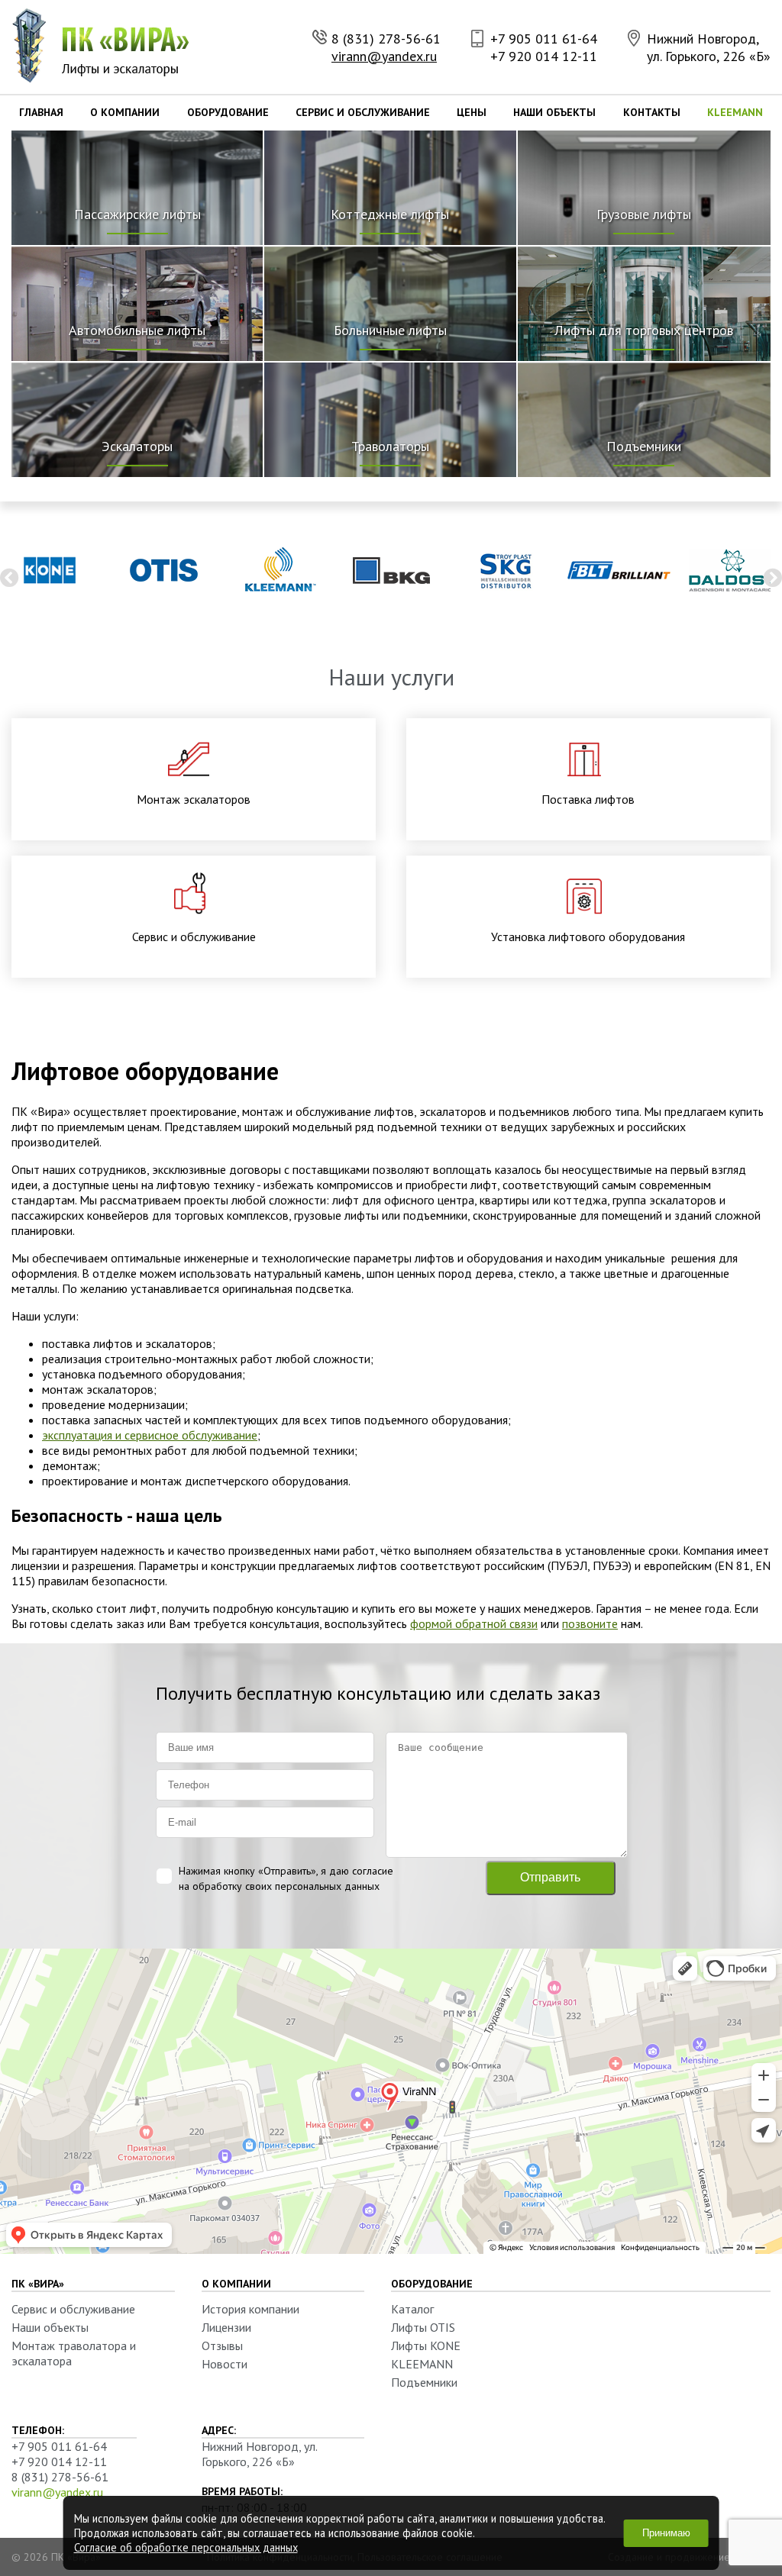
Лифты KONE (426, 2345)
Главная (41, 112)
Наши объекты (554, 112)
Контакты (652, 112)
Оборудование (228, 112)
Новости (225, 2364)
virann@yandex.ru (384, 56)
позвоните (590, 1623)
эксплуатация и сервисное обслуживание (150, 1435)
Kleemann (735, 112)
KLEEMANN (422, 2364)
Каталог (412, 2309)
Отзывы (222, 2345)
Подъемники (424, 2382)
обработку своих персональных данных (286, 1886)
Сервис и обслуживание (363, 112)
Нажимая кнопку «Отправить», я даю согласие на (286, 1878)
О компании (125, 112)
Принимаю (666, 2533)
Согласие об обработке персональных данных (186, 2547)
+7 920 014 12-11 (544, 56)
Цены (472, 112)
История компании (250, 2309)
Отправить (550, 1877)
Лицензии (226, 2327)
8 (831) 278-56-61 (386, 39)
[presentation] (10, 578)
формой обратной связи (474, 1623)
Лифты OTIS (423, 2327)
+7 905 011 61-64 (544, 39)
